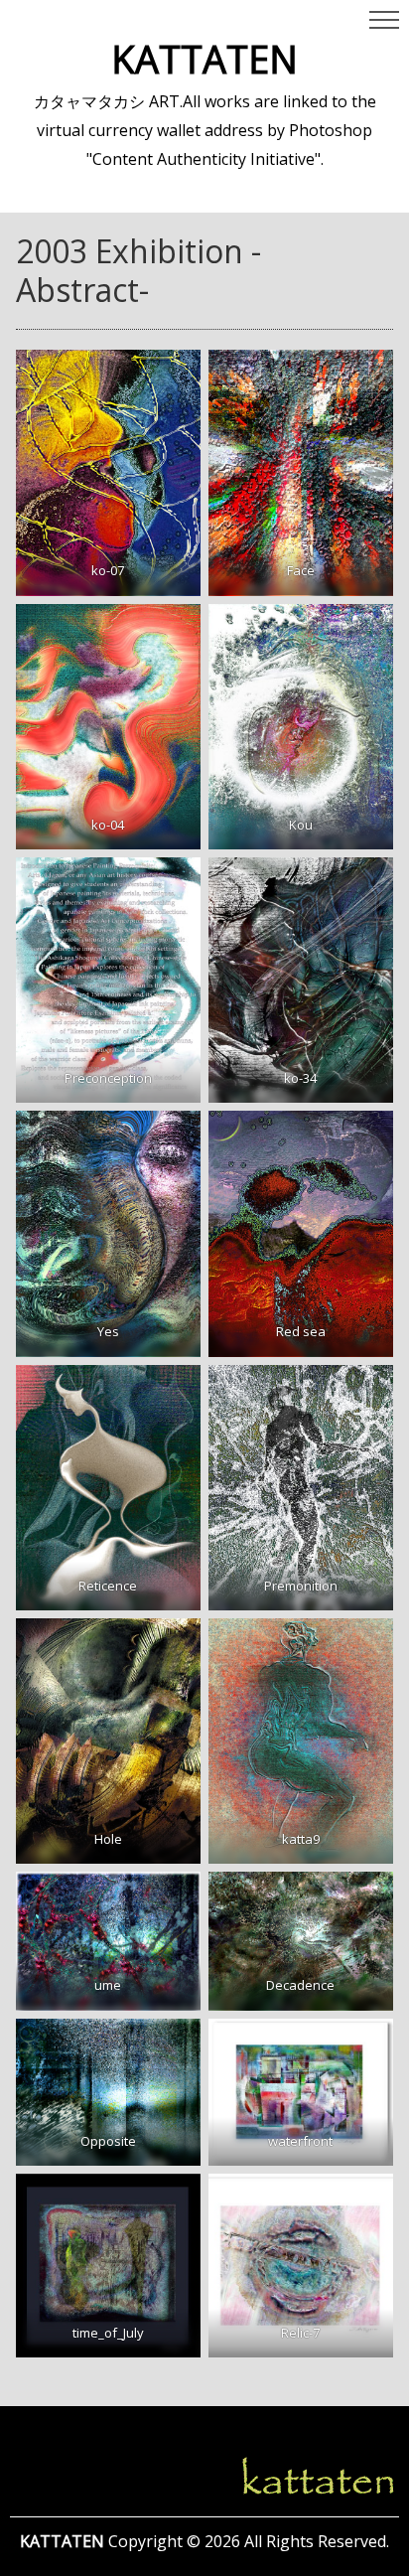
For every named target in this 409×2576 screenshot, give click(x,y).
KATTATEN (204, 59)
